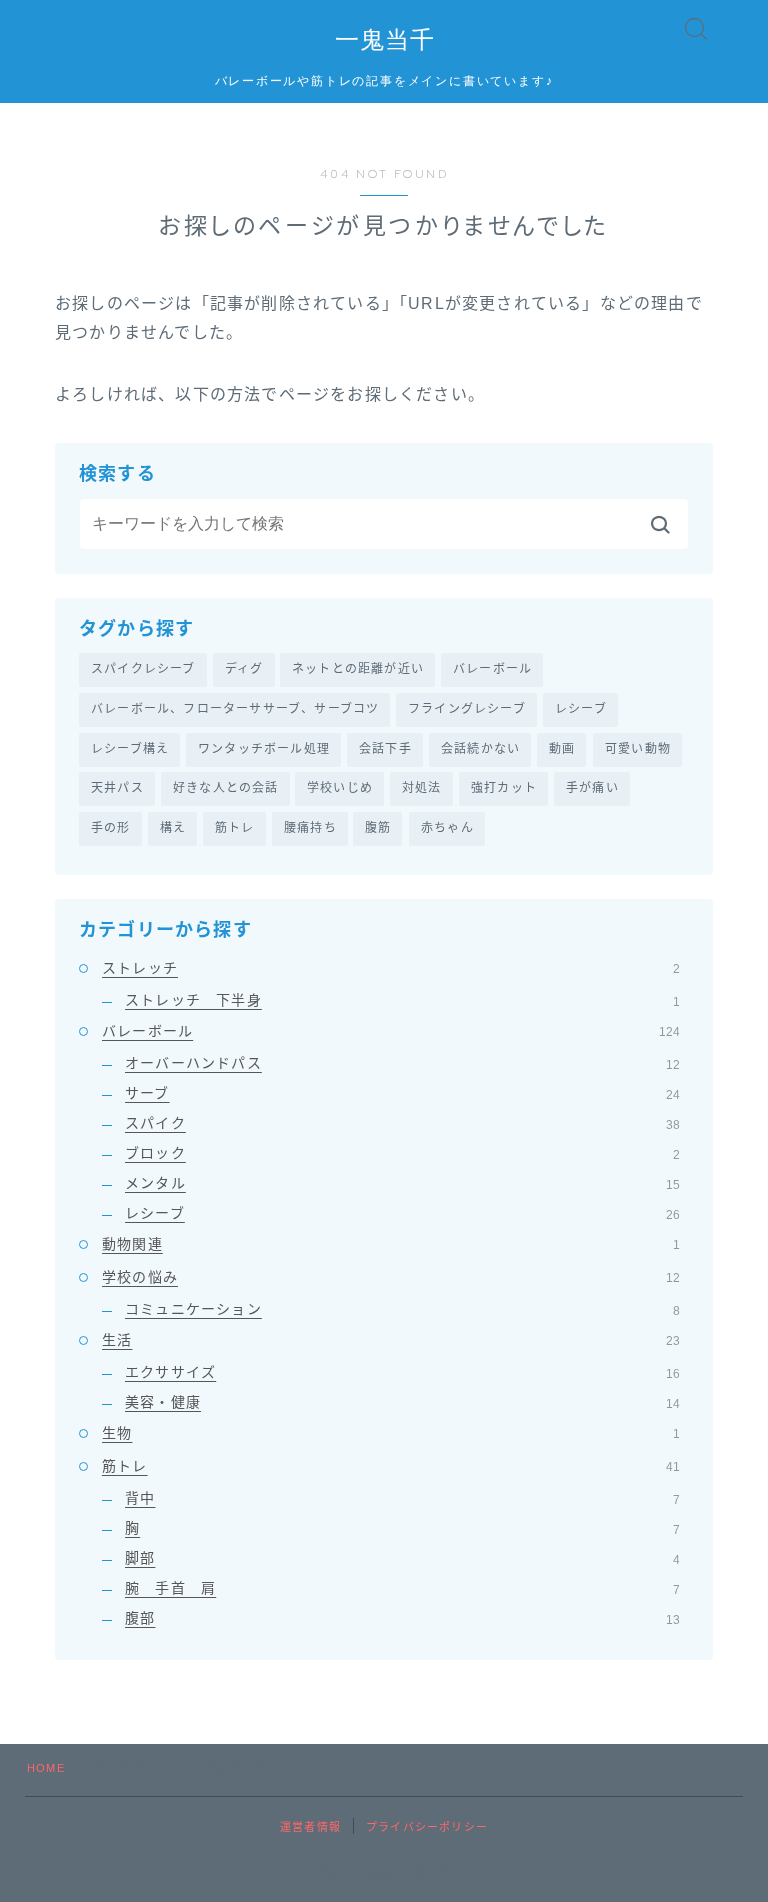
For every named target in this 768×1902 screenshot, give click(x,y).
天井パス (117, 788)
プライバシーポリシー (427, 1827)
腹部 (402, 1618)
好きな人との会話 (226, 788)
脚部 (402, 1558)
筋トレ (235, 828)
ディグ (244, 669)
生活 (391, 1340)
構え (173, 828)
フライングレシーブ (467, 709)
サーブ (402, 1093)
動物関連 (391, 1244)
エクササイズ (402, 1372)
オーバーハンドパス (402, 1063)
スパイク (402, 1123)
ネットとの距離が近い (358, 669)
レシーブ (581, 709)
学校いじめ (340, 788)
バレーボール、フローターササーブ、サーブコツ (235, 709)
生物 (391, 1433)
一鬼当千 (384, 40)
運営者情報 (310, 1827)
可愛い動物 (638, 749)
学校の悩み (391, 1277)
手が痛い (592, 788)
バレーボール (492, 669)
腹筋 (378, 828)
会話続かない (480, 749)
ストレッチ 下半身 (402, 1000)
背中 (402, 1498)
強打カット (504, 788)
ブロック (402, 1153)
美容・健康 (402, 1402)
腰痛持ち (310, 828)
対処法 (422, 788)
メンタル (402, 1183)
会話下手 (385, 749)
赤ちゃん (447, 828)
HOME (46, 1768)
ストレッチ (391, 968)
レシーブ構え (130, 749)
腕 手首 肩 (402, 1588)
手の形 (111, 828)
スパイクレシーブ (143, 669)
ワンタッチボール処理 (264, 749)
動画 (562, 749)
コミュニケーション (402, 1309)
